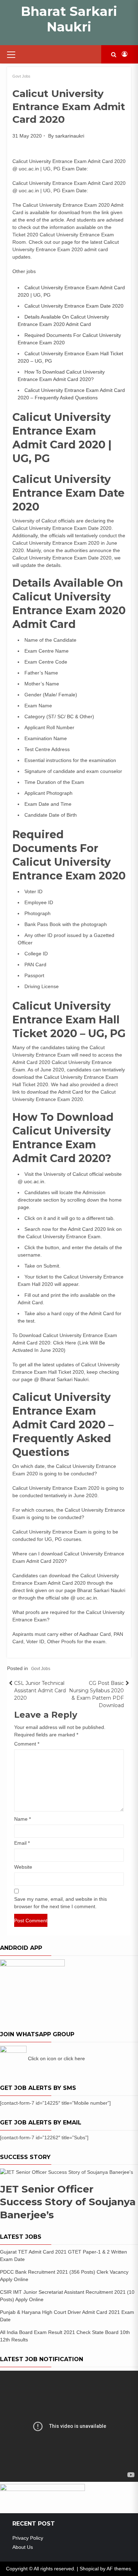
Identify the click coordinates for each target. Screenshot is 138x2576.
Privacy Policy (28, 2538)
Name (22, 1819)
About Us (23, 2547)
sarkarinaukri (70, 136)
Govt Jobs (21, 76)
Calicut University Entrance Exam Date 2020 (74, 306)
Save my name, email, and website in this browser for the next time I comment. (61, 1903)
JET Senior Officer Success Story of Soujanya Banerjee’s (68, 2202)
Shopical (89, 2569)
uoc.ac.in (34, 1181)
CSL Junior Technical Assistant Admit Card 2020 (40, 1691)
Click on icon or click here (56, 2058)
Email (22, 1843)
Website (23, 1867)
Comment (27, 1744)
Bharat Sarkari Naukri (69, 19)
